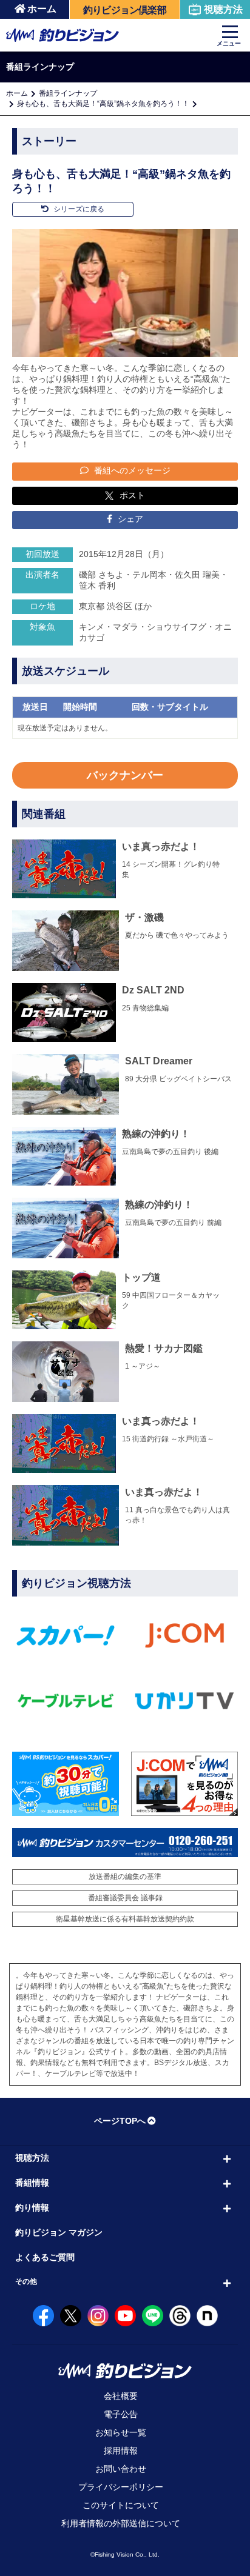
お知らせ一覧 (121, 2432)
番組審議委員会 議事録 (125, 1898)
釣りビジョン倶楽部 (125, 10)
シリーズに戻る (78, 209)
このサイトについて (121, 2505)
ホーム (42, 9)
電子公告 (121, 2414)
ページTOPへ (120, 2121)
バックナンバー (125, 775)
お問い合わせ (121, 2469)
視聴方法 (223, 9)
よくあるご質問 (45, 2257)
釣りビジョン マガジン (59, 2232)
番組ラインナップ (68, 93)
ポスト (132, 495)
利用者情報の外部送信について (121, 2523)
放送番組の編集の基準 (125, 1877)
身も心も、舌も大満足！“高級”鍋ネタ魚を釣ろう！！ (103, 104)
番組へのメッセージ (131, 470)
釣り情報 (32, 2207)
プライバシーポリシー (121, 2487)
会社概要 (121, 2396)
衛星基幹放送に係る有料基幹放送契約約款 (125, 1919)
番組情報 (32, 2183)
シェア (129, 519)
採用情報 (121, 2451)
